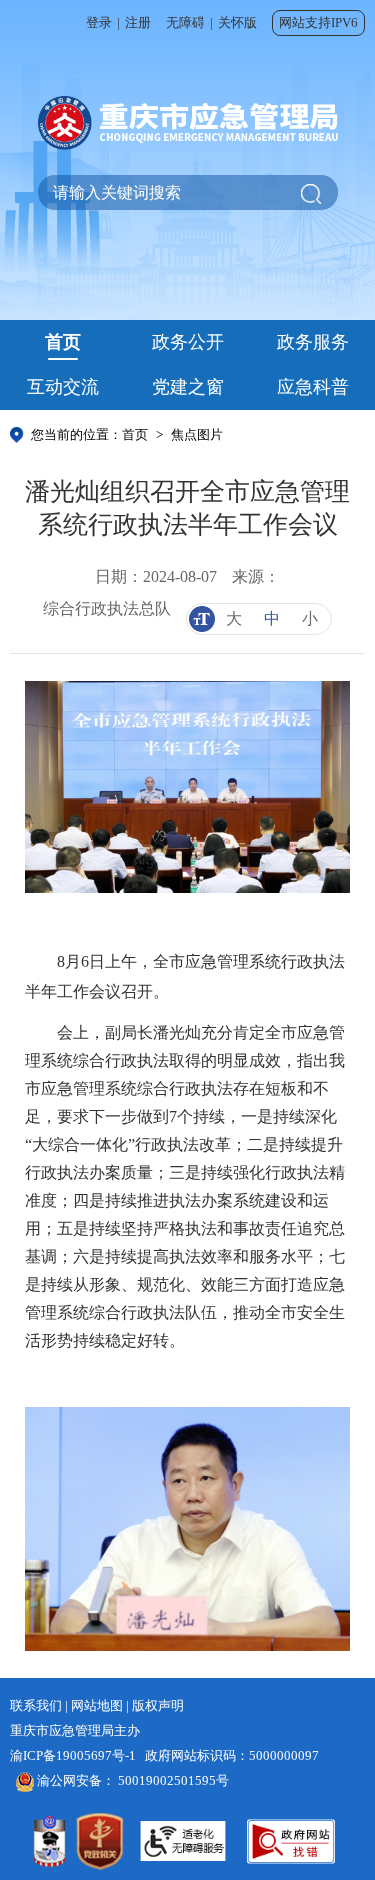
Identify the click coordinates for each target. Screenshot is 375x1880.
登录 (99, 22)
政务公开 (188, 342)
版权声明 (158, 1705)
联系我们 (36, 1705)
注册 (138, 22)
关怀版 (237, 22)
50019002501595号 (173, 1780)
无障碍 (185, 22)
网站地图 (97, 1705)
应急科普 (313, 387)
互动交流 (63, 387)
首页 (63, 342)
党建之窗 (188, 387)
